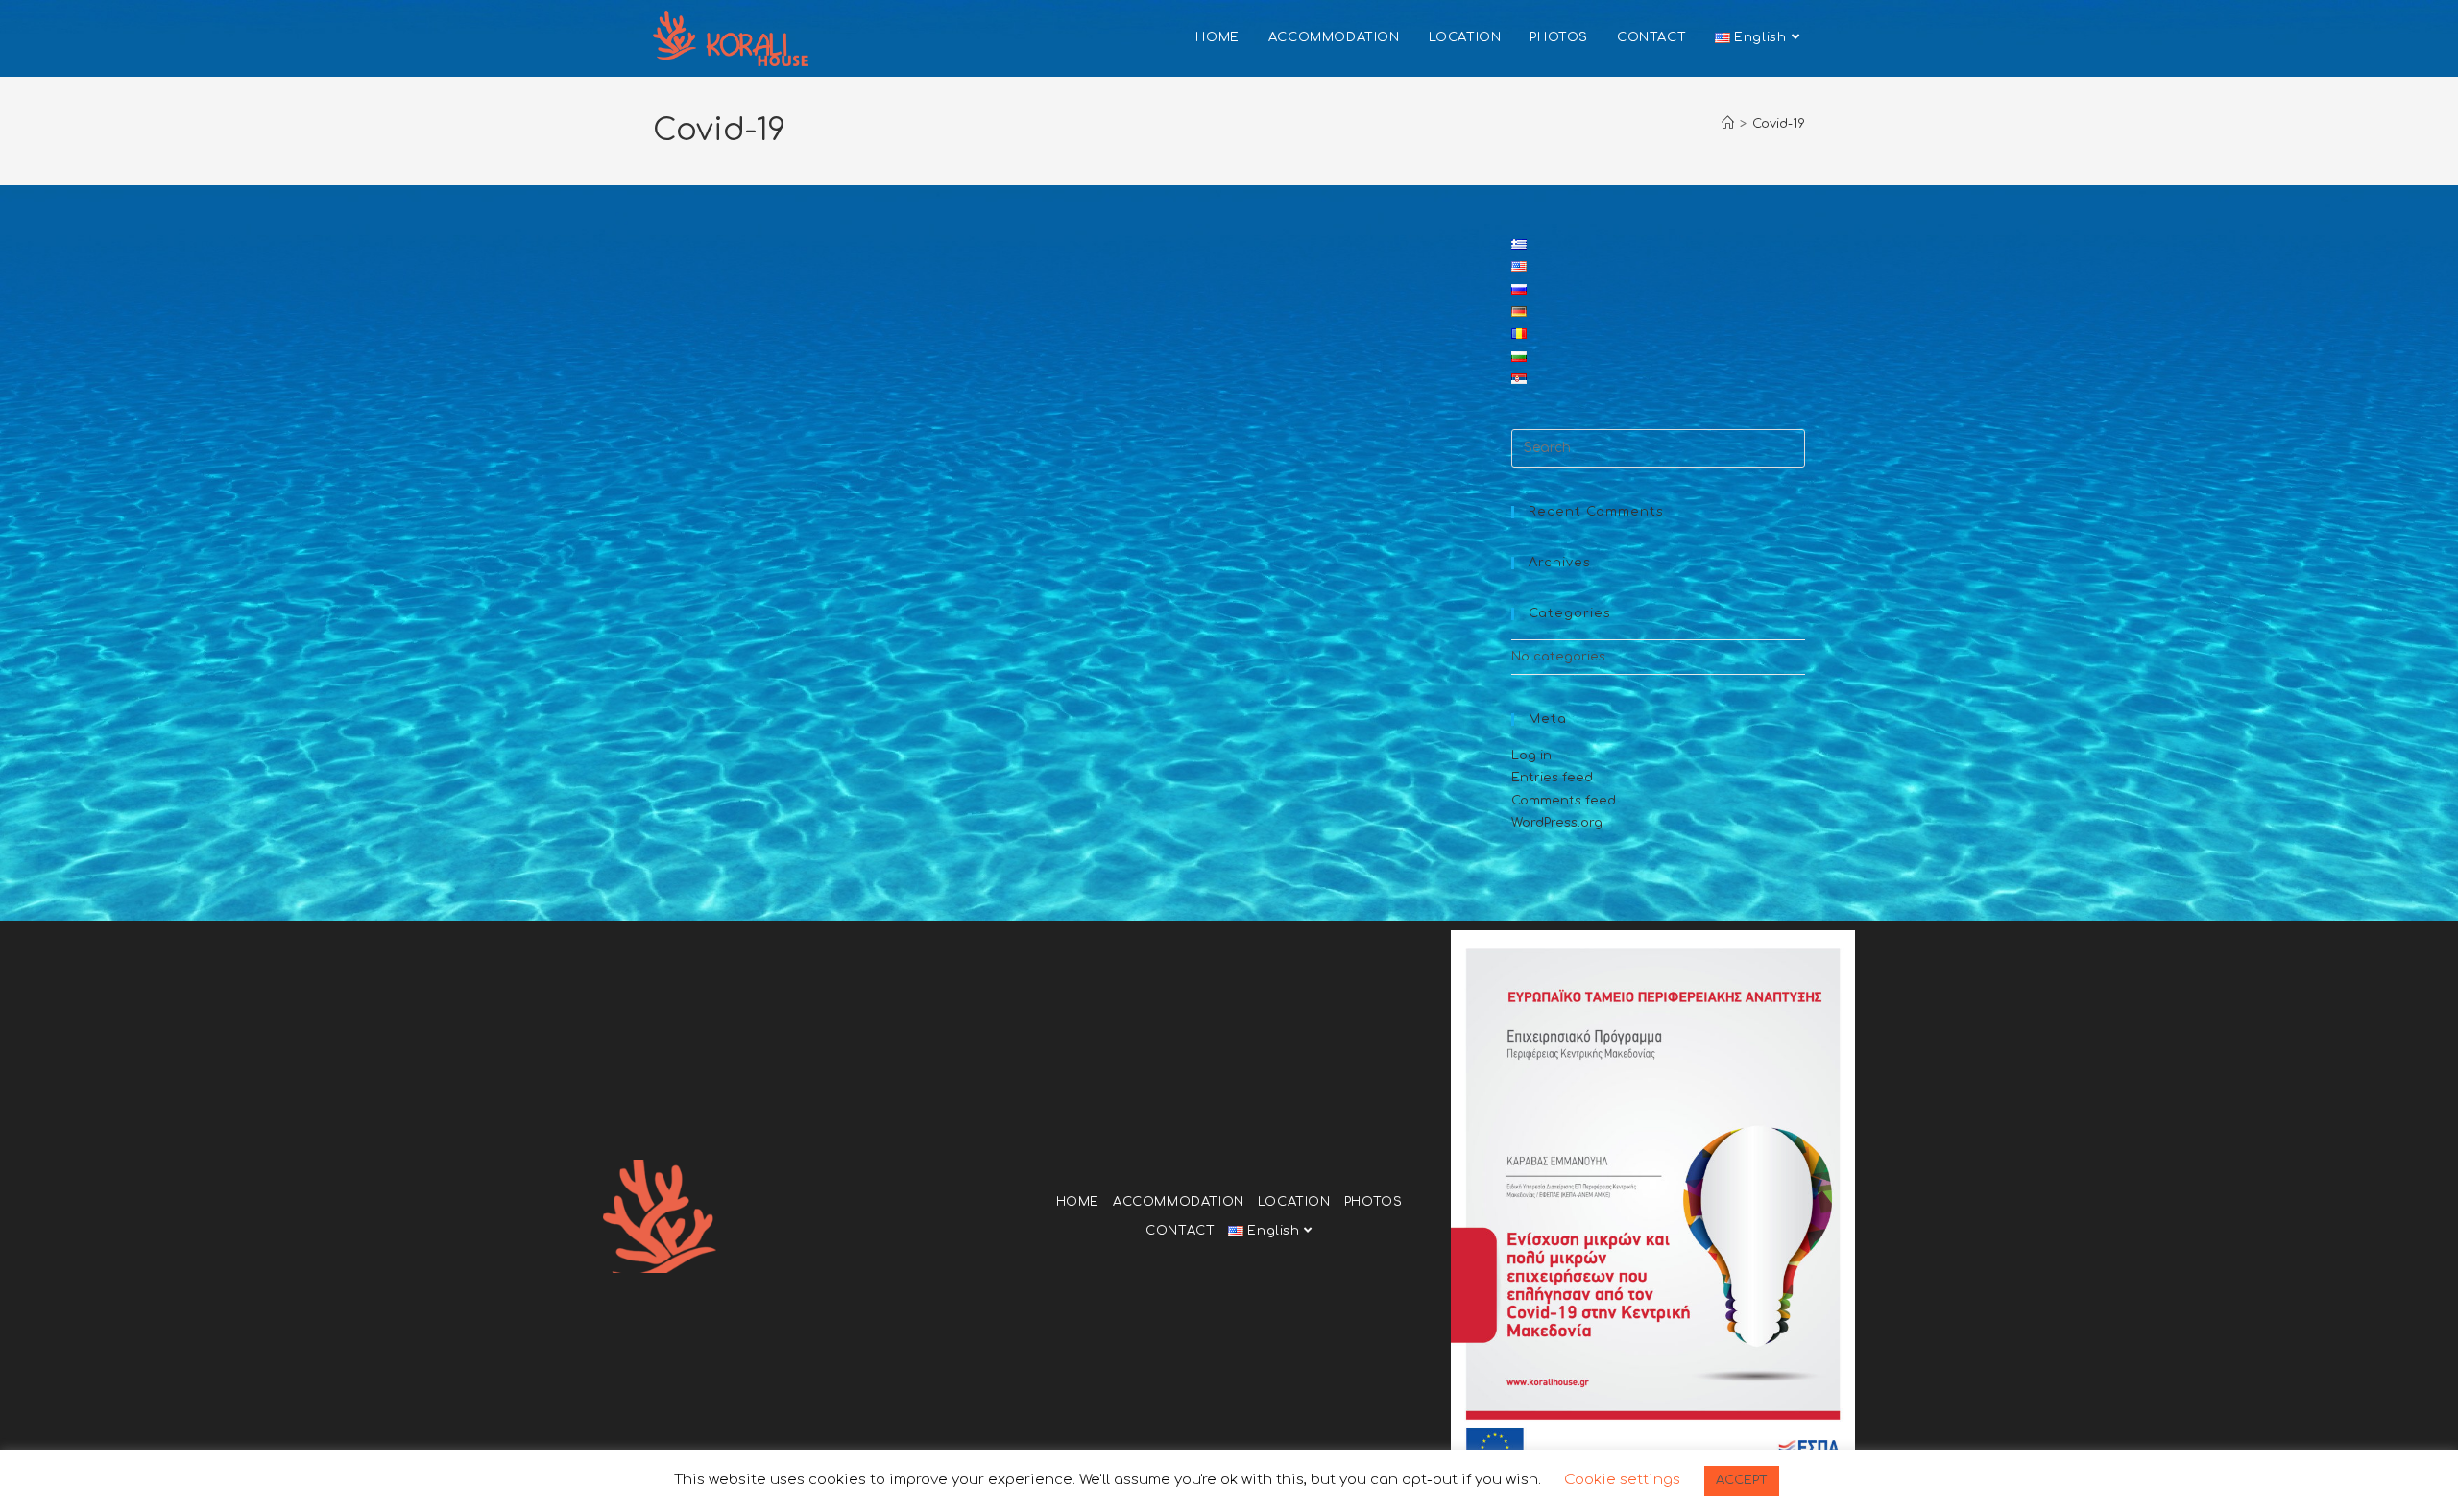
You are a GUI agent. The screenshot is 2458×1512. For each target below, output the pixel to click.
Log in (1531, 756)
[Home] (1728, 124)
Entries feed (1552, 778)
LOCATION (1294, 1202)
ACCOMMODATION (1179, 1202)
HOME (1078, 1202)
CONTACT (1180, 1231)
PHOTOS (1374, 1202)
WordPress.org (1557, 823)
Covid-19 (1779, 124)
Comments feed (1564, 801)
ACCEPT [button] (1742, 1480)
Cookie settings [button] (1622, 1480)
